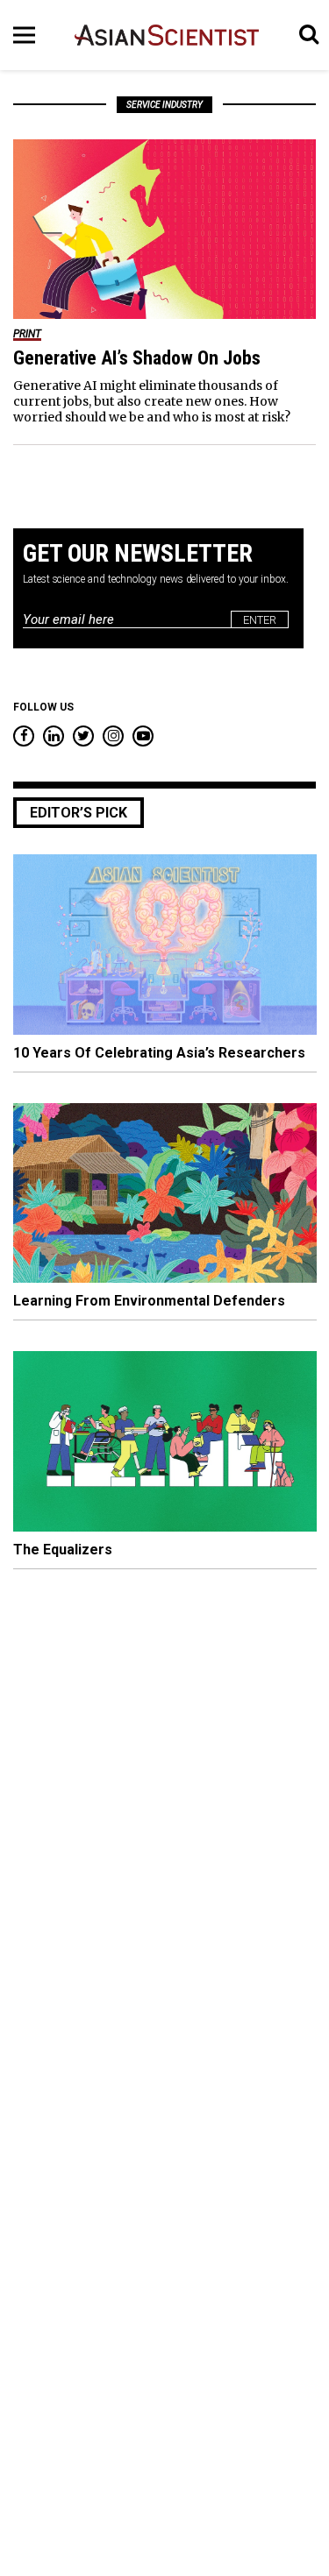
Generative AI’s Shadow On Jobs (137, 358)
